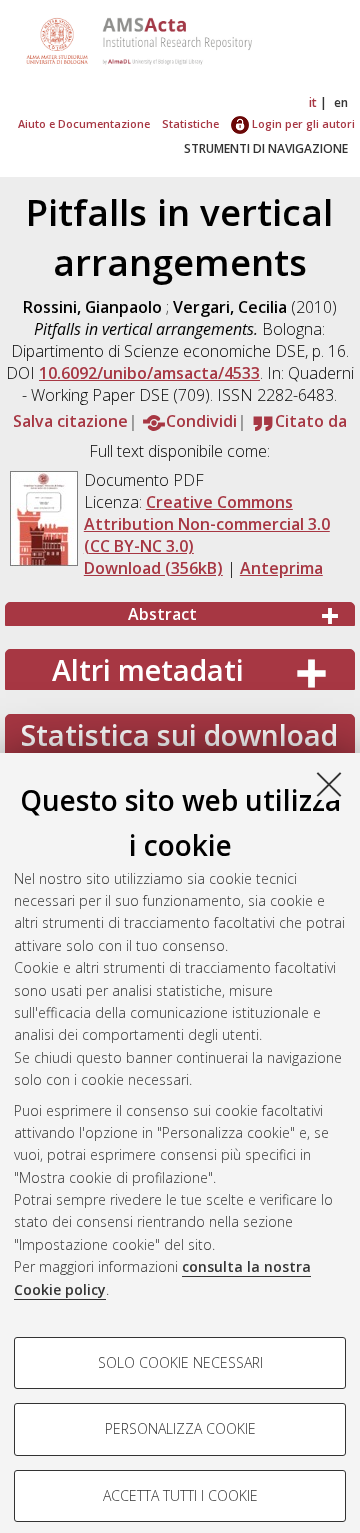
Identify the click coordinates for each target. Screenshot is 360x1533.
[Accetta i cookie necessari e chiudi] (329, 784)
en (341, 102)
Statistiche (190, 123)
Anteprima (281, 568)
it (313, 102)
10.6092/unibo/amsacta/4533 (149, 373)
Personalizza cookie (180, 1428)
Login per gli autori (302, 123)
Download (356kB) (153, 568)
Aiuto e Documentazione (84, 123)
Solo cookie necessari (180, 1362)
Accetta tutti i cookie (180, 1495)
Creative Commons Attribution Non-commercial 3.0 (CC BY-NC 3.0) (207, 524)
